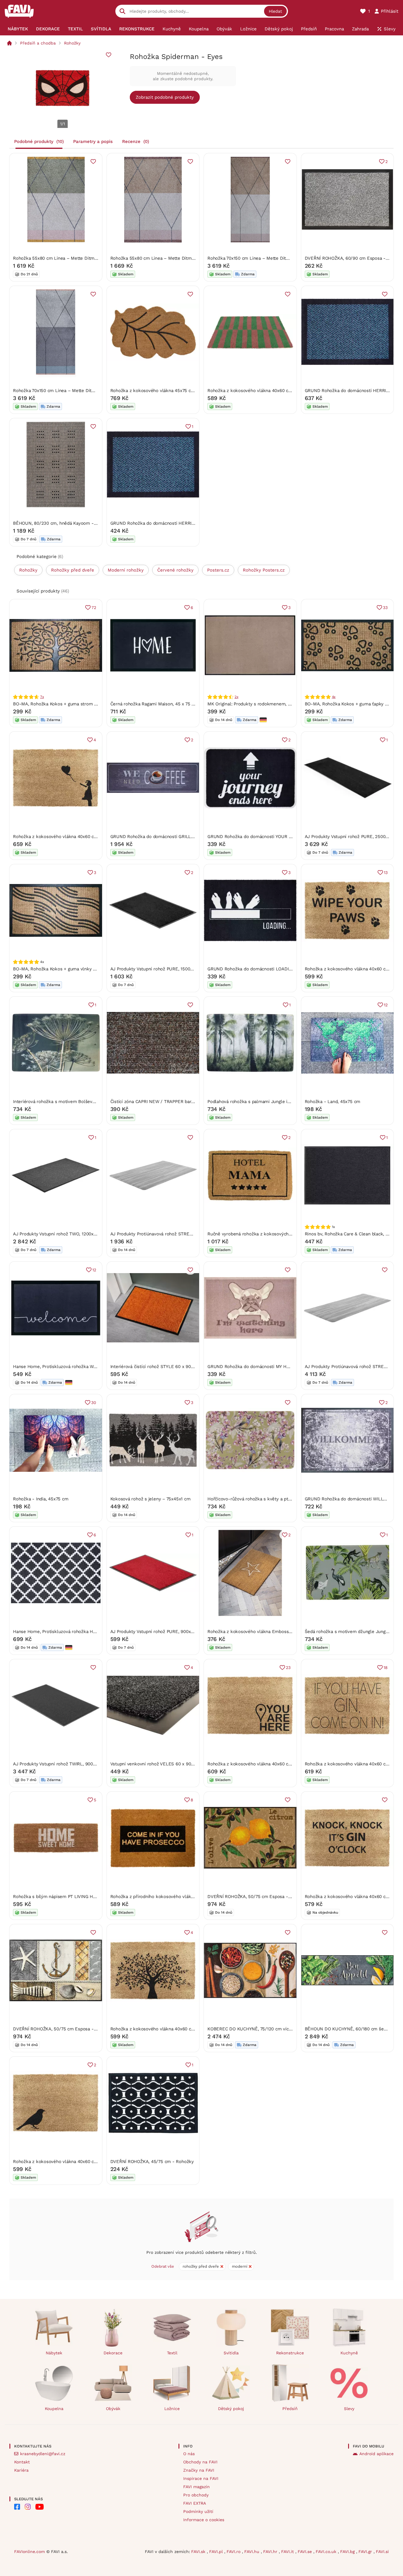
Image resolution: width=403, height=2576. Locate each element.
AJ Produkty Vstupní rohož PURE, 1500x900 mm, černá (167, 969)
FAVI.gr (366, 2552)
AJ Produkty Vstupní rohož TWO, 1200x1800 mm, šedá (69, 1234)
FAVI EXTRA (195, 2503)
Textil (172, 2353)
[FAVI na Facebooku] (17, 2507)
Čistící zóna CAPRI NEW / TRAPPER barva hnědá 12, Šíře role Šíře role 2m (187, 1102)
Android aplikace (376, 2454)
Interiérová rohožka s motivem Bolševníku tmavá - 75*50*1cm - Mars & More (94, 1102)
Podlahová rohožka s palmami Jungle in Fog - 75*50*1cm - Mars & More (283, 1102)
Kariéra (21, 2470)
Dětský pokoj (231, 2409)
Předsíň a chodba (38, 43)
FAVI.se (305, 2552)
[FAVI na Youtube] (40, 2507)
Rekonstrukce (290, 2353)
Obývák (113, 2409)
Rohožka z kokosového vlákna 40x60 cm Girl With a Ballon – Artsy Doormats (93, 837)
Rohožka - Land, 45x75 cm (333, 1102)
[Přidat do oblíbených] (109, 55)
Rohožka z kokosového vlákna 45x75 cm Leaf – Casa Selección (176, 391)
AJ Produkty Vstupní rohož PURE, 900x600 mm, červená (169, 1632)
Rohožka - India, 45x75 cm (41, 1499)
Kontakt (22, 2462)
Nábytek (54, 2353)
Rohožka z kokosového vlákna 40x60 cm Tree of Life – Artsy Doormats (185, 2029)
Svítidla (231, 2353)
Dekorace (113, 2353)
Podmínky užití (198, 2511)
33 (385, 608)
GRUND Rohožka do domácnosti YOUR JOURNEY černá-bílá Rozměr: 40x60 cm (290, 837)
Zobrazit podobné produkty (165, 97)
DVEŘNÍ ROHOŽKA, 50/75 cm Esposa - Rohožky (257, 1897)
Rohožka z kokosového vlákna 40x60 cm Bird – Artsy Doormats (79, 2162)
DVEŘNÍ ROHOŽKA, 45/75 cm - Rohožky (152, 2162)
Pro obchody (196, 2495)
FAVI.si (382, 2552)
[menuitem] (18, 29)
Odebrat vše (163, 2266)
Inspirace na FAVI (201, 2478)
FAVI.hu (253, 2552)
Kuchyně (349, 2353)
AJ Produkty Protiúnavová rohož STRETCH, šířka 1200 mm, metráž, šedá (185, 1234)
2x (236, 697)
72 (94, 608)
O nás (189, 2454)
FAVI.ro (234, 2552)
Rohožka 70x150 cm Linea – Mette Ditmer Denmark (261, 258)
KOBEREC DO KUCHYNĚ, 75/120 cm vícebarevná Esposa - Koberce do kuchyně (289, 2029)
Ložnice (172, 2409)
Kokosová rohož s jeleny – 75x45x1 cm (150, 1499)
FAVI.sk (199, 2552)
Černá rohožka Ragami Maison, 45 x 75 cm (154, 704)
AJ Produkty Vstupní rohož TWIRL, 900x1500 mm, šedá (70, 1764)
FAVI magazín (196, 2487)
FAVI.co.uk (327, 2552)
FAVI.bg (348, 2552)
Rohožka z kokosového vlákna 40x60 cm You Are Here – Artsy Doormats (283, 1764)
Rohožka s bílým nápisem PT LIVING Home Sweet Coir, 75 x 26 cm (82, 1897)
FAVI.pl (217, 2552)
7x (42, 697)
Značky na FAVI (199, 2470)
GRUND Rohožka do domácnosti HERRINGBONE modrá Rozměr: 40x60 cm (188, 523)
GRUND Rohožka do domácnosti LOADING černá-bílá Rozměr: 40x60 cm (283, 969)
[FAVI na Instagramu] (28, 2507)
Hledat (275, 11)
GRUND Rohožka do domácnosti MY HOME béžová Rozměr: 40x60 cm (280, 1367)
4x (334, 697)
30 (94, 1403)
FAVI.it (288, 2552)
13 (386, 873)
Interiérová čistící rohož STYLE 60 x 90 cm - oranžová (166, 1367)
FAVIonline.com (30, 2552)
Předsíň (290, 2409)
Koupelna (54, 2409)
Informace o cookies (204, 2520)
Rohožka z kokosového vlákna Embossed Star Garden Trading (272, 1632)
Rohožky (72, 43)
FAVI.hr (271, 2552)
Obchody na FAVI (200, 2462)
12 (386, 1005)
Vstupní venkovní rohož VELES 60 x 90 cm (155, 1764)
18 (386, 1668)
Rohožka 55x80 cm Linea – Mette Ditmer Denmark (66, 258)
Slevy (349, 2409)
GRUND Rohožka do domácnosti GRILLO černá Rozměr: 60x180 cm (180, 837)
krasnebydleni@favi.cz (43, 2454)
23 (288, 1668)
